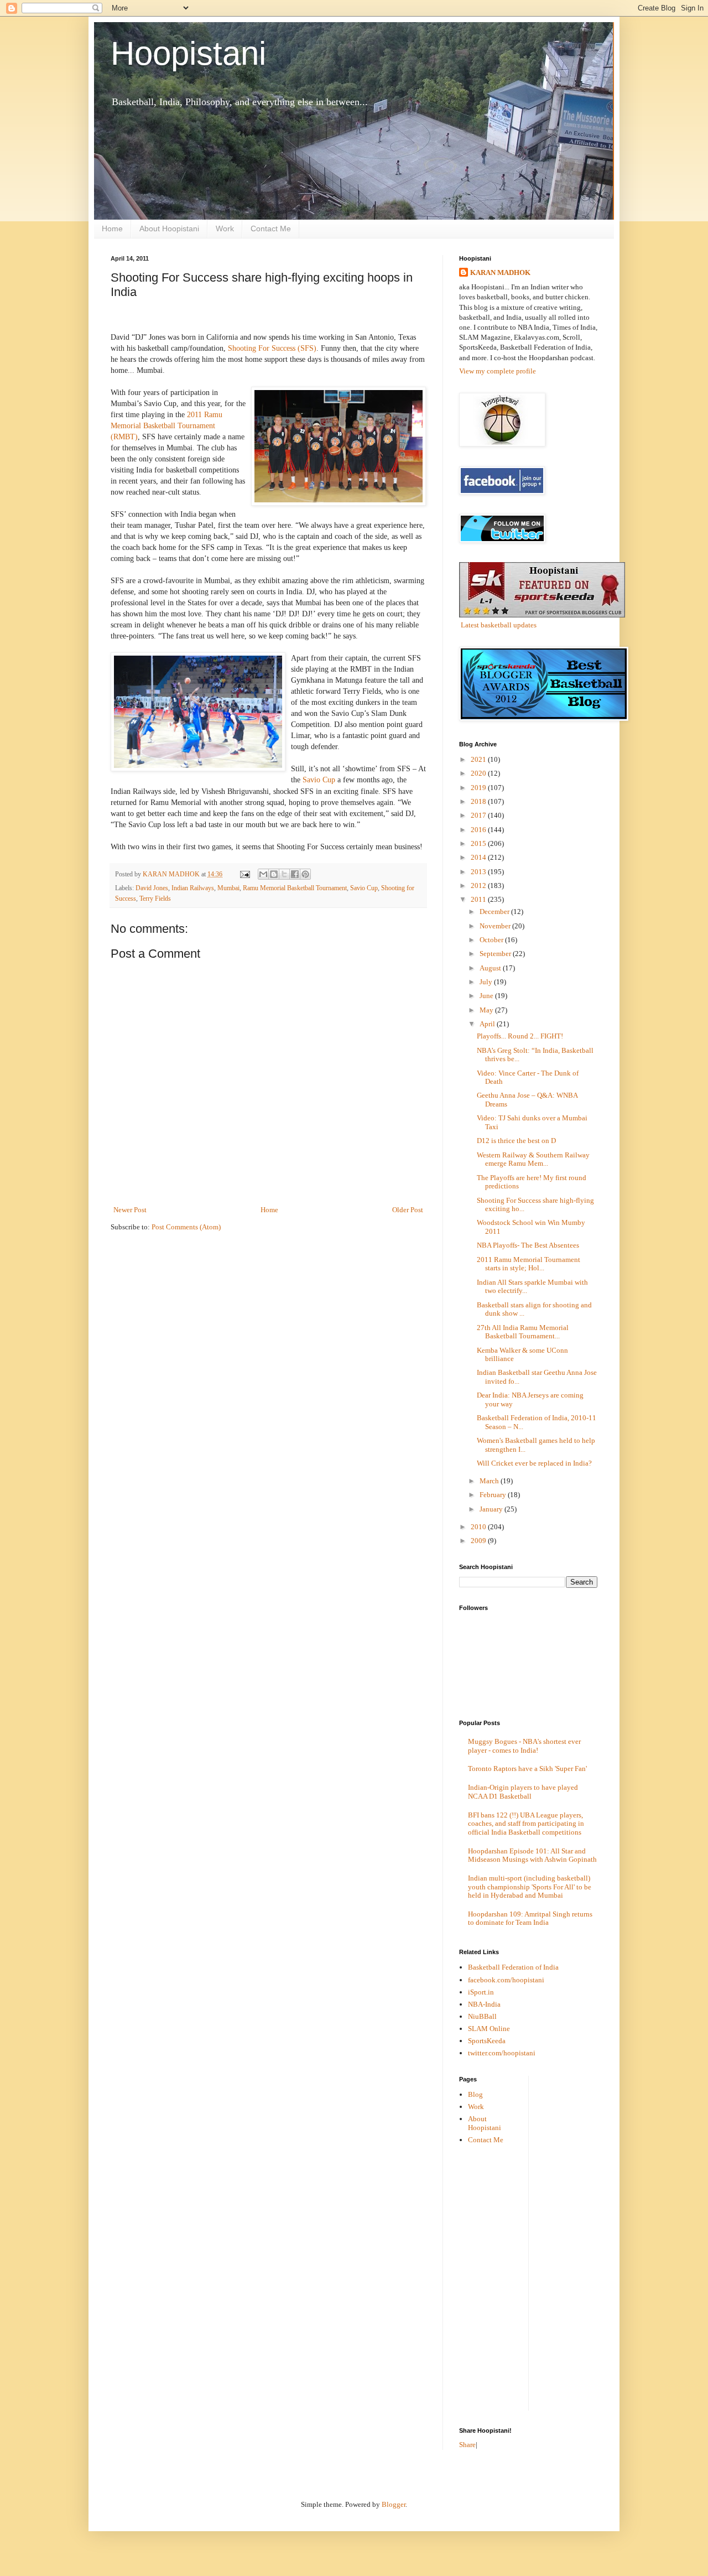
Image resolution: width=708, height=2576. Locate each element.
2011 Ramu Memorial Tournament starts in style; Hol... (529, 1264)
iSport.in (481, 1992)
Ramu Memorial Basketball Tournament (295, 888)
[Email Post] (244, 874)
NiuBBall (482, 2016)
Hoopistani (188, 53)
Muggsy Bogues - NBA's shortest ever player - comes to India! (524, 1746)
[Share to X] (284, 874)
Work (225, 228)
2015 (479, 843)
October (492, 940)
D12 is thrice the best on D (516, 1141)
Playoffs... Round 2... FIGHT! (520, 1036)
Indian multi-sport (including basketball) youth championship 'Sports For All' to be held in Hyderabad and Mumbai (530, 1887)
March (490, 1481)
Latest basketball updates (499, 625)
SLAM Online (489, 2029)
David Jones (152, 888)
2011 (479, 899)
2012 (479, 885)
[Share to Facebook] (295, 874)
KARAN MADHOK (500, 272)
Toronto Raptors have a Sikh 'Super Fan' (527, 1769)
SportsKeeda (487, 2041)
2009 (479, 1541)
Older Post (408, 1210)
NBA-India (484, 2004)
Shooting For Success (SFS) (272, 348)
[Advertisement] (581, 2242)
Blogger (394, 2504)
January (492, 1509)
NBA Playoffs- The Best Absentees (528, 1245)
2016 (479, 830)
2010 (479, 1527)
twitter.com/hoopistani (502, 2053)
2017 (479, 815)
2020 (479, 773)
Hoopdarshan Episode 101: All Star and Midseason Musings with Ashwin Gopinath (532, 1855)
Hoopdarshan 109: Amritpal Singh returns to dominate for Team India (530, 1918)
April (488, 1024)
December (495, 912)
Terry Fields (155, 899)
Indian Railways (193, 888)
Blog (475, 2094)
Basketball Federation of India (513, 1967)
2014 (479, 857)
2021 (479, 759)
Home (112, 228)
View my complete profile (498, 371)
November (496, 926)
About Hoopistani (169, 228)
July (487, 982)
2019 (479, 788)
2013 (479, 872)
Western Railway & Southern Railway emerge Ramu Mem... (533, 1159)
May (487, 1010)
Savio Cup (319, 780)
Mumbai (228, 888)
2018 (479, 801)
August (491, 968)
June (487, 996)
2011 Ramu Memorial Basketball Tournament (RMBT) (166, 425)
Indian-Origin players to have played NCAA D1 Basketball (523, 1792)
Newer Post (130, 1210)
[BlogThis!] (274, 874)
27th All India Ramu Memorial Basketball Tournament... (523, 1332)
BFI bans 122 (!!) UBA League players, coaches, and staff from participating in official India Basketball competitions (526, 1824)
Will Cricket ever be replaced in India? (534, 1463)
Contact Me (271, 228)
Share (467, 2445)
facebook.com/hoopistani (506, 1980)
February (494, 1495)
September (496, 954)
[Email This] (263, 874)
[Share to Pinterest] (305, 874)
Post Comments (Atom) (186, 1227)
